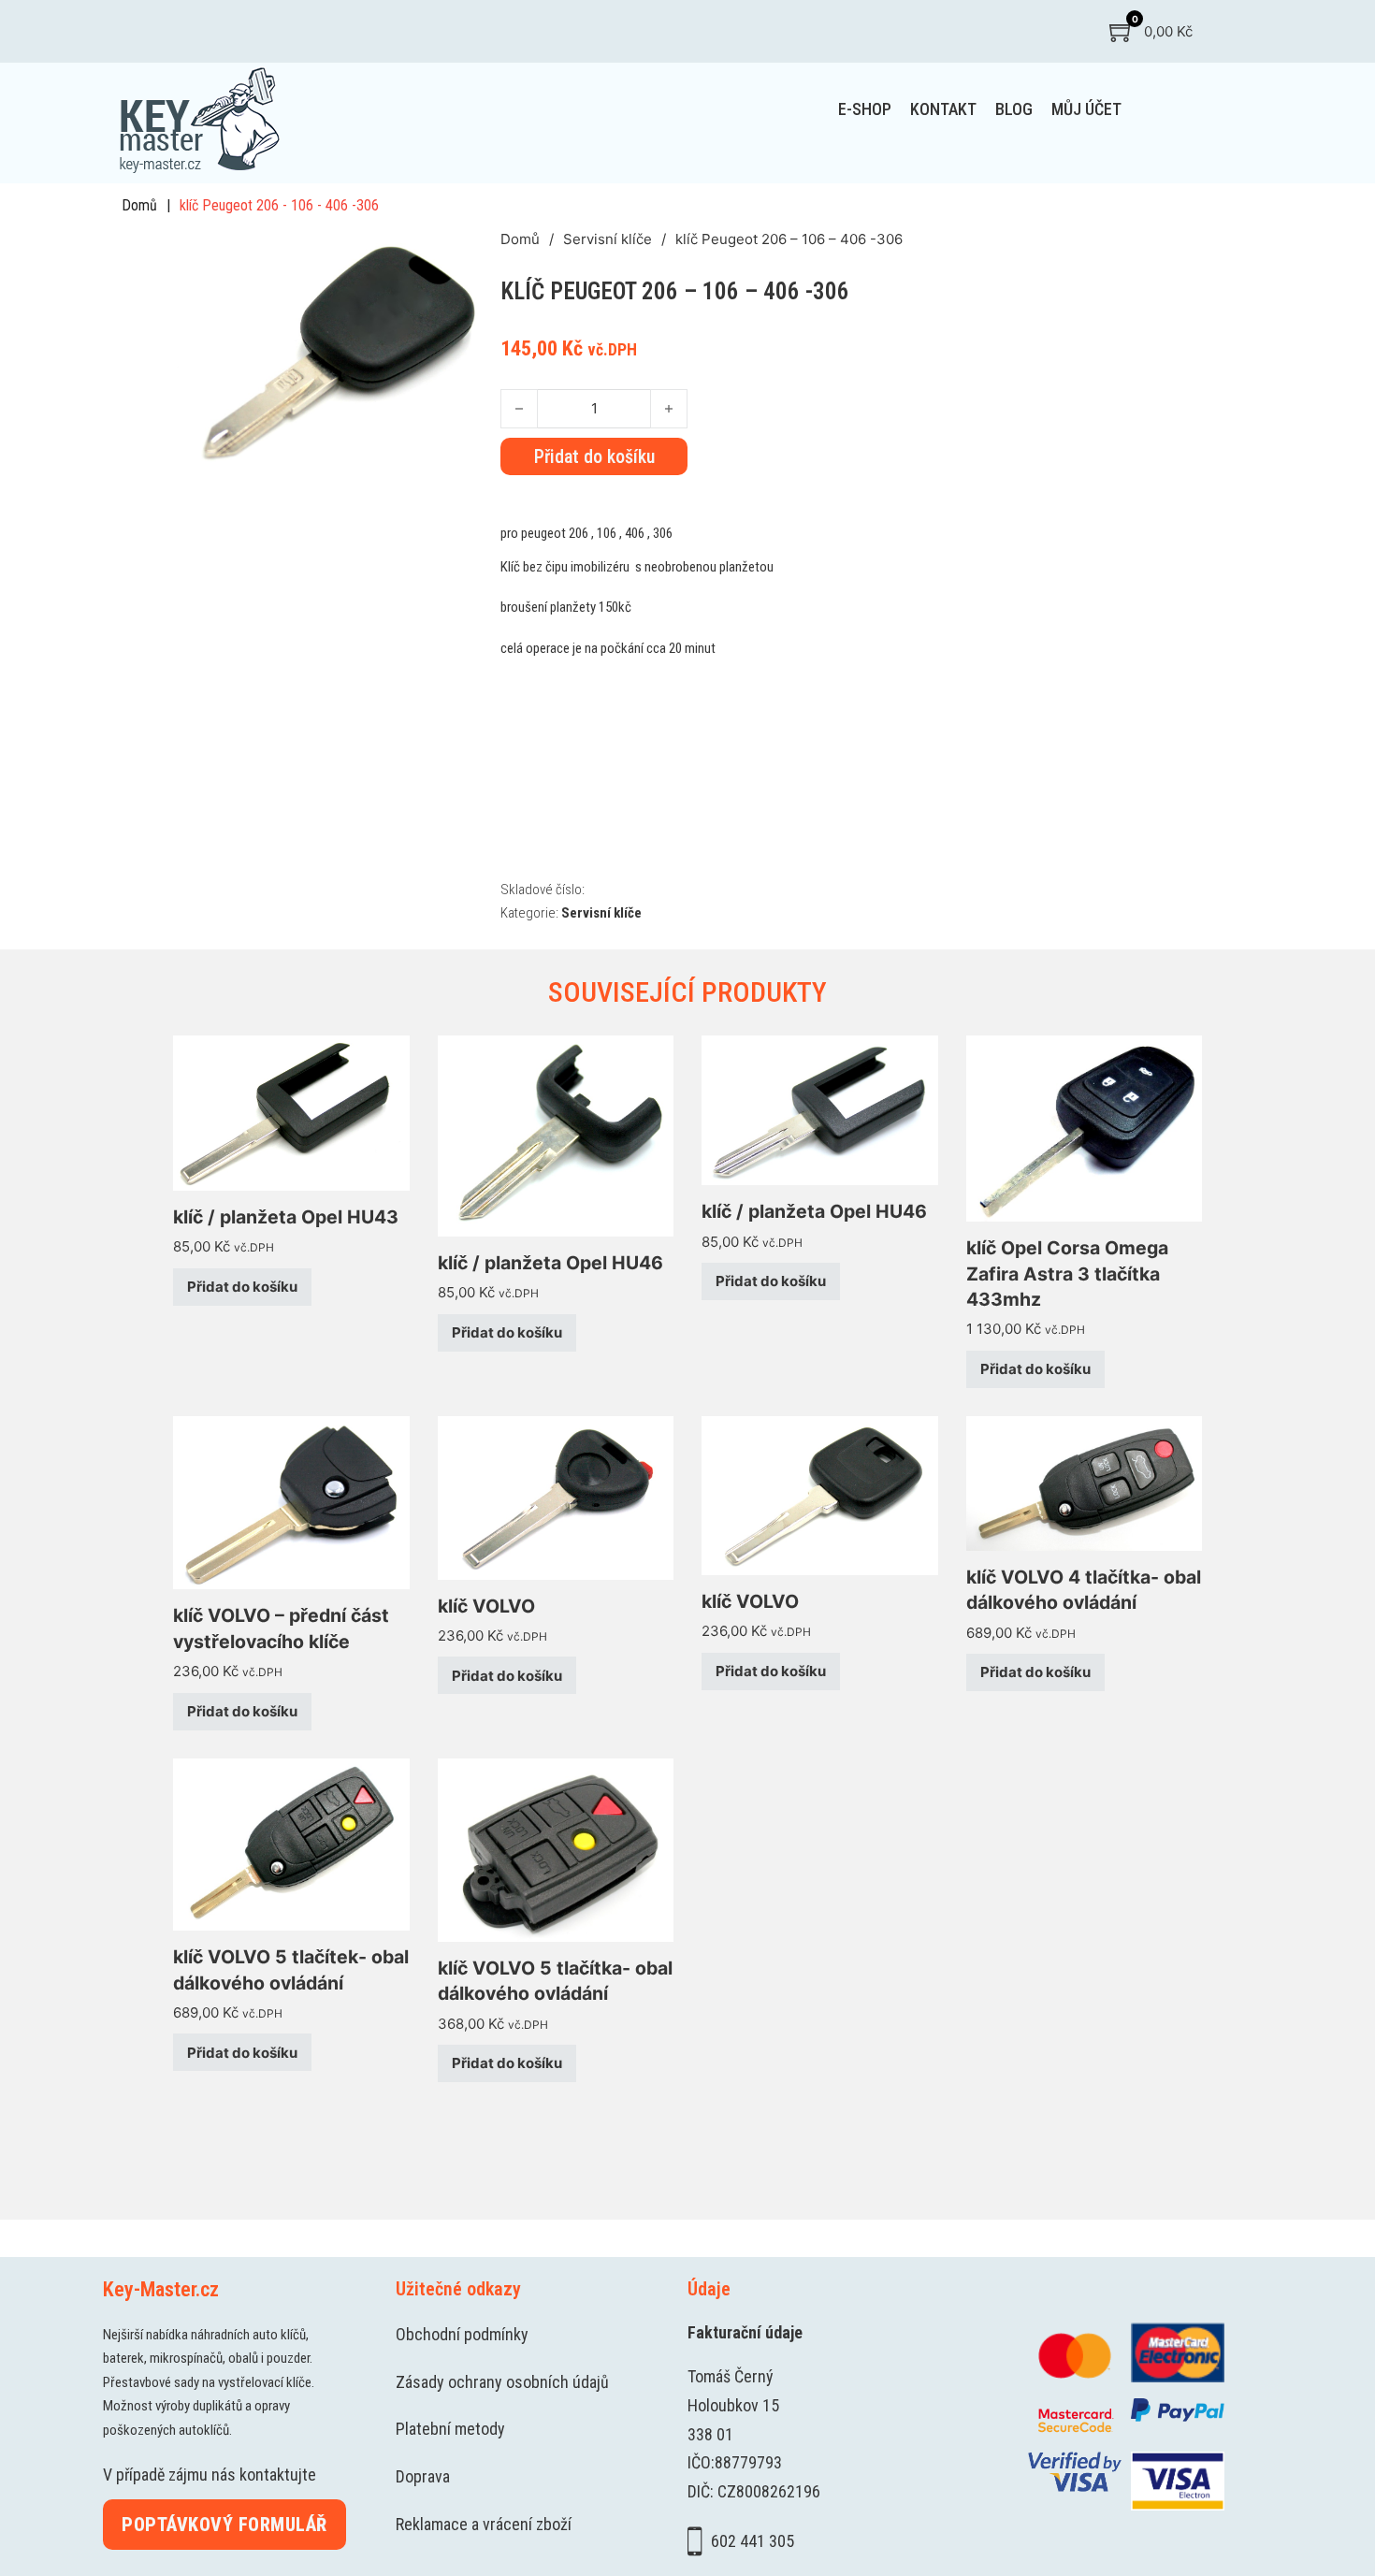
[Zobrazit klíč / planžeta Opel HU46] (556, 1134)
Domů (139, 205)
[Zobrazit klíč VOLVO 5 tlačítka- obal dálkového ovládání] (556, 1849)
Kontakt (943, 109)
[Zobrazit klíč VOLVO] (556, 1496)
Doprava (423, 2476)
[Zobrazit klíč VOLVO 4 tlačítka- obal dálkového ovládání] (1085, 1482)
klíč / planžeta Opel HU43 (286, 1217)
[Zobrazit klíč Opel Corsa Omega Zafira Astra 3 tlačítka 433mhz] (1085, 1128)
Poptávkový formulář (224, 2525)
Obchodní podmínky (462, 2334)
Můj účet (1086, 109)
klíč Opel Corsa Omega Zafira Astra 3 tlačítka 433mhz (1067, 1274)
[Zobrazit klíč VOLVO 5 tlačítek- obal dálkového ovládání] (291, 1843)
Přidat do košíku (242, 1287)
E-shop (865, 109)
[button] (475, 253)
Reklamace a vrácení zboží (484, 2524)
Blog (1014, 109)
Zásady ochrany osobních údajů (502, 2382)
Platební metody (450, 2429)
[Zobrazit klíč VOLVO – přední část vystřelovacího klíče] (291, 1502)
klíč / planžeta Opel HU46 (550, 1263)
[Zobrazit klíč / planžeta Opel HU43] (291, 1112)
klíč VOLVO (486, 1606)
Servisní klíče (608, 239)
